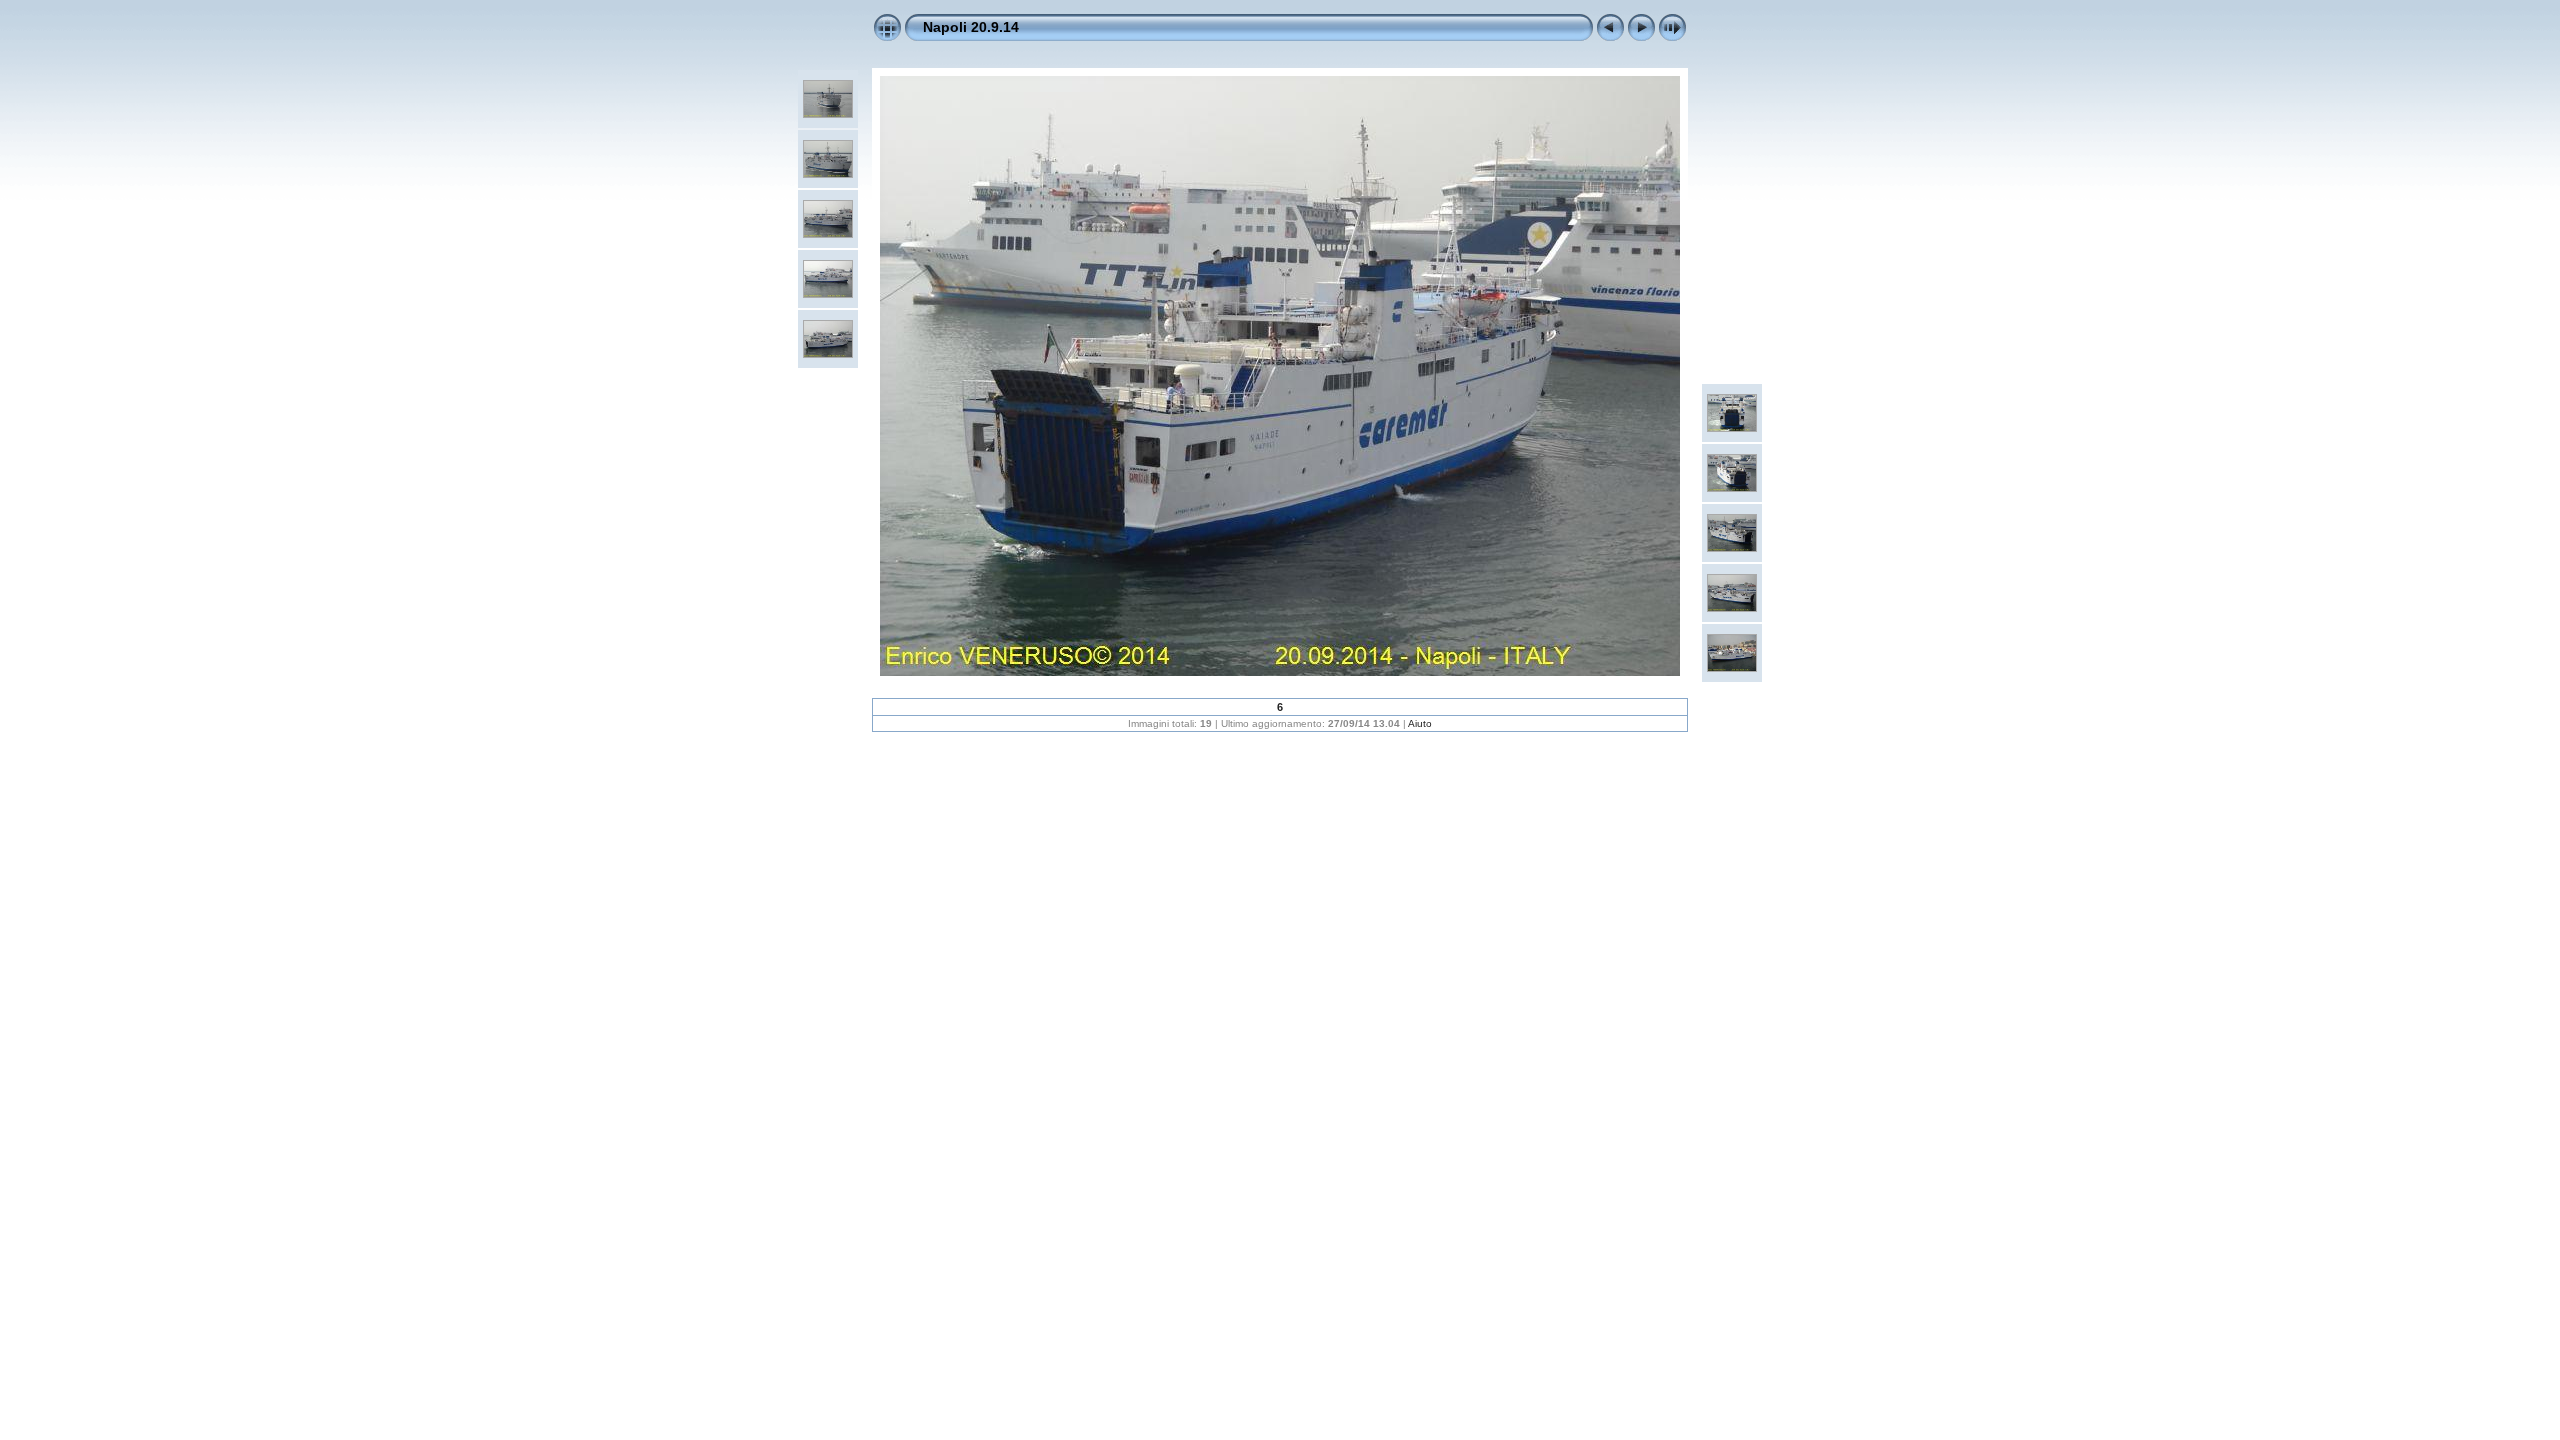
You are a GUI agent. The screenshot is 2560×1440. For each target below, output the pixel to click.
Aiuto (1420, 723)
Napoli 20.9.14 (971, 27)
